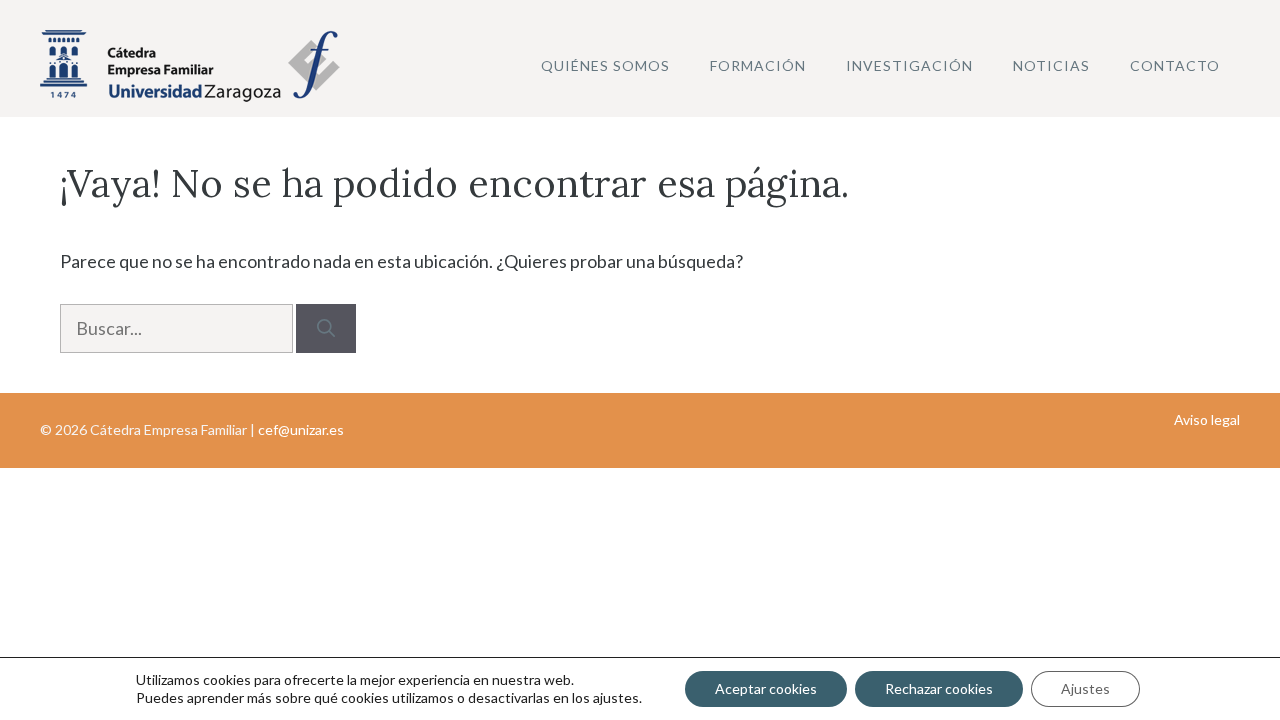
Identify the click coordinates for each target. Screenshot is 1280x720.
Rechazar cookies (939, 688)
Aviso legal (1207, 419)
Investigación (909, 65)
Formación (758, 65)
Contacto (1175, 65)
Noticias (1051, 65)
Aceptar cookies (766, 688)
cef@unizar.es (301, 429)
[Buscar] (326, 328)
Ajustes (1085, 688)
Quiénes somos (605, 65)
